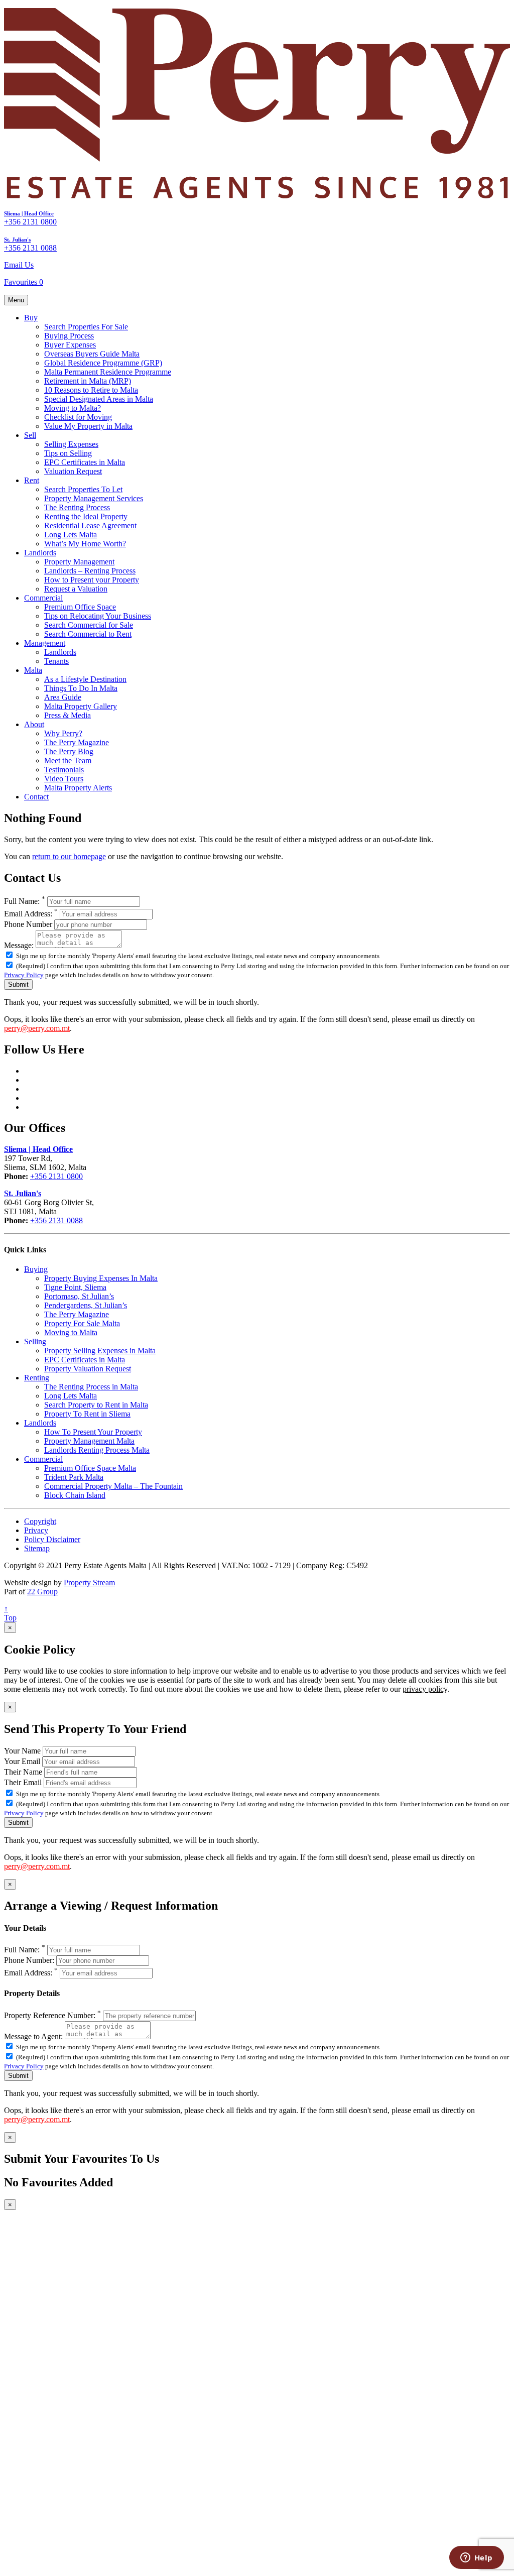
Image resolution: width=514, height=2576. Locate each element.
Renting (37, 1378)
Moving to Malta (71, 1332)
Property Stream (89, 1583)
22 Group (42, 1592)
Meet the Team (68, 760)
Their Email (23, 1782)
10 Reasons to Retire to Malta (91, 390)
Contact (36, 797)
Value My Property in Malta (88, 426)
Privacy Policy (24, 975)
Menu (16, 300)
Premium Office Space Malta (90, 1468)
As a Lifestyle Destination (85, 679)
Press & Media (68, 715)
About (34, 724)
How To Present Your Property (93, 1432)
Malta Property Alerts (78, 788)
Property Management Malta (89, 1441)
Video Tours (64, 779)
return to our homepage (69, 856)
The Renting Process (77, 507)
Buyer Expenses (70, 345)
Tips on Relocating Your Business (98, 616)
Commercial (43, 598)
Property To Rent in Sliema (87, 1414)
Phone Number (28, 924)
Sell (30, 435)
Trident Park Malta (74, 1477)
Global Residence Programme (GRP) (103, 363)
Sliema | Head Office (29, 213)
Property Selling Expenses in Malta (100, 1351)
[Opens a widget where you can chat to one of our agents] (476, 2558)
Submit (18, 984)
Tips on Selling (68, 453)
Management (45, 643)
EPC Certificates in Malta (85, 462)
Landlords (40, 553)
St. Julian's (17, 240)
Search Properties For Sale (86, 327)
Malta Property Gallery (81, 706)
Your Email (22, 1761)
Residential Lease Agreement (90, 525)
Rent (32, 480)
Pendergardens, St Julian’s (86, 1305)
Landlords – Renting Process (90, 571)
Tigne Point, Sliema (75, 1287)
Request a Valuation (76, 589)
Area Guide (63, 697)
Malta (33, 670)
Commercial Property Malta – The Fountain (113, 1486)
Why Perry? (63, 733)
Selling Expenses (71, 444)
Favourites (24, 282)
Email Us (19, 265)
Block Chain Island (75, 1495)
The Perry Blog (69, 751)
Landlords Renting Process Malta (97, 1450)
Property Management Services (94, 498)
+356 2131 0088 (30, 248)
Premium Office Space (80, 607)
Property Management (79, 562)
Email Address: (31, 914)
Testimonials (64, 770)
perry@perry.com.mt (37, 1028)
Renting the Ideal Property (86, 516)
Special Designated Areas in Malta (99, 399)
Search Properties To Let (83, 489)
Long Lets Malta (71, 535)
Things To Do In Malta (81, 688)
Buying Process (69, 336)
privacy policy (425, 1689)
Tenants (56, 661)
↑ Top (10, 1613)
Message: (19, 945)
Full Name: (25, 901)
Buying (36, 1269)
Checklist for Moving (78, 417)
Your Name (22, 1751)
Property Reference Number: (52, 2015)
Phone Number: (29, 1960)
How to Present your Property (92, 580)
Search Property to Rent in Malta (96, 1405)
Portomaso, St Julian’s (79, 1296)
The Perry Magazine (77, 742)
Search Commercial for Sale (89, 625)
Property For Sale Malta (82, 1323)
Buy (31, 318)
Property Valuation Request (88, 1369)
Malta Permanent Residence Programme (108, 372)
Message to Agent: (33, 2036)
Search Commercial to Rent (88, 634)
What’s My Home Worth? (85, 544)
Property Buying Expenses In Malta (101, 1278)
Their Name (23, 1772)
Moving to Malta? (73, 408)
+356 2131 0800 (30, 222)
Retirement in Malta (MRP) (88, 381)
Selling (35, 1341)
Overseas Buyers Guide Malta (92, 354)
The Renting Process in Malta (91, 1387)
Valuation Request (73, 471)
